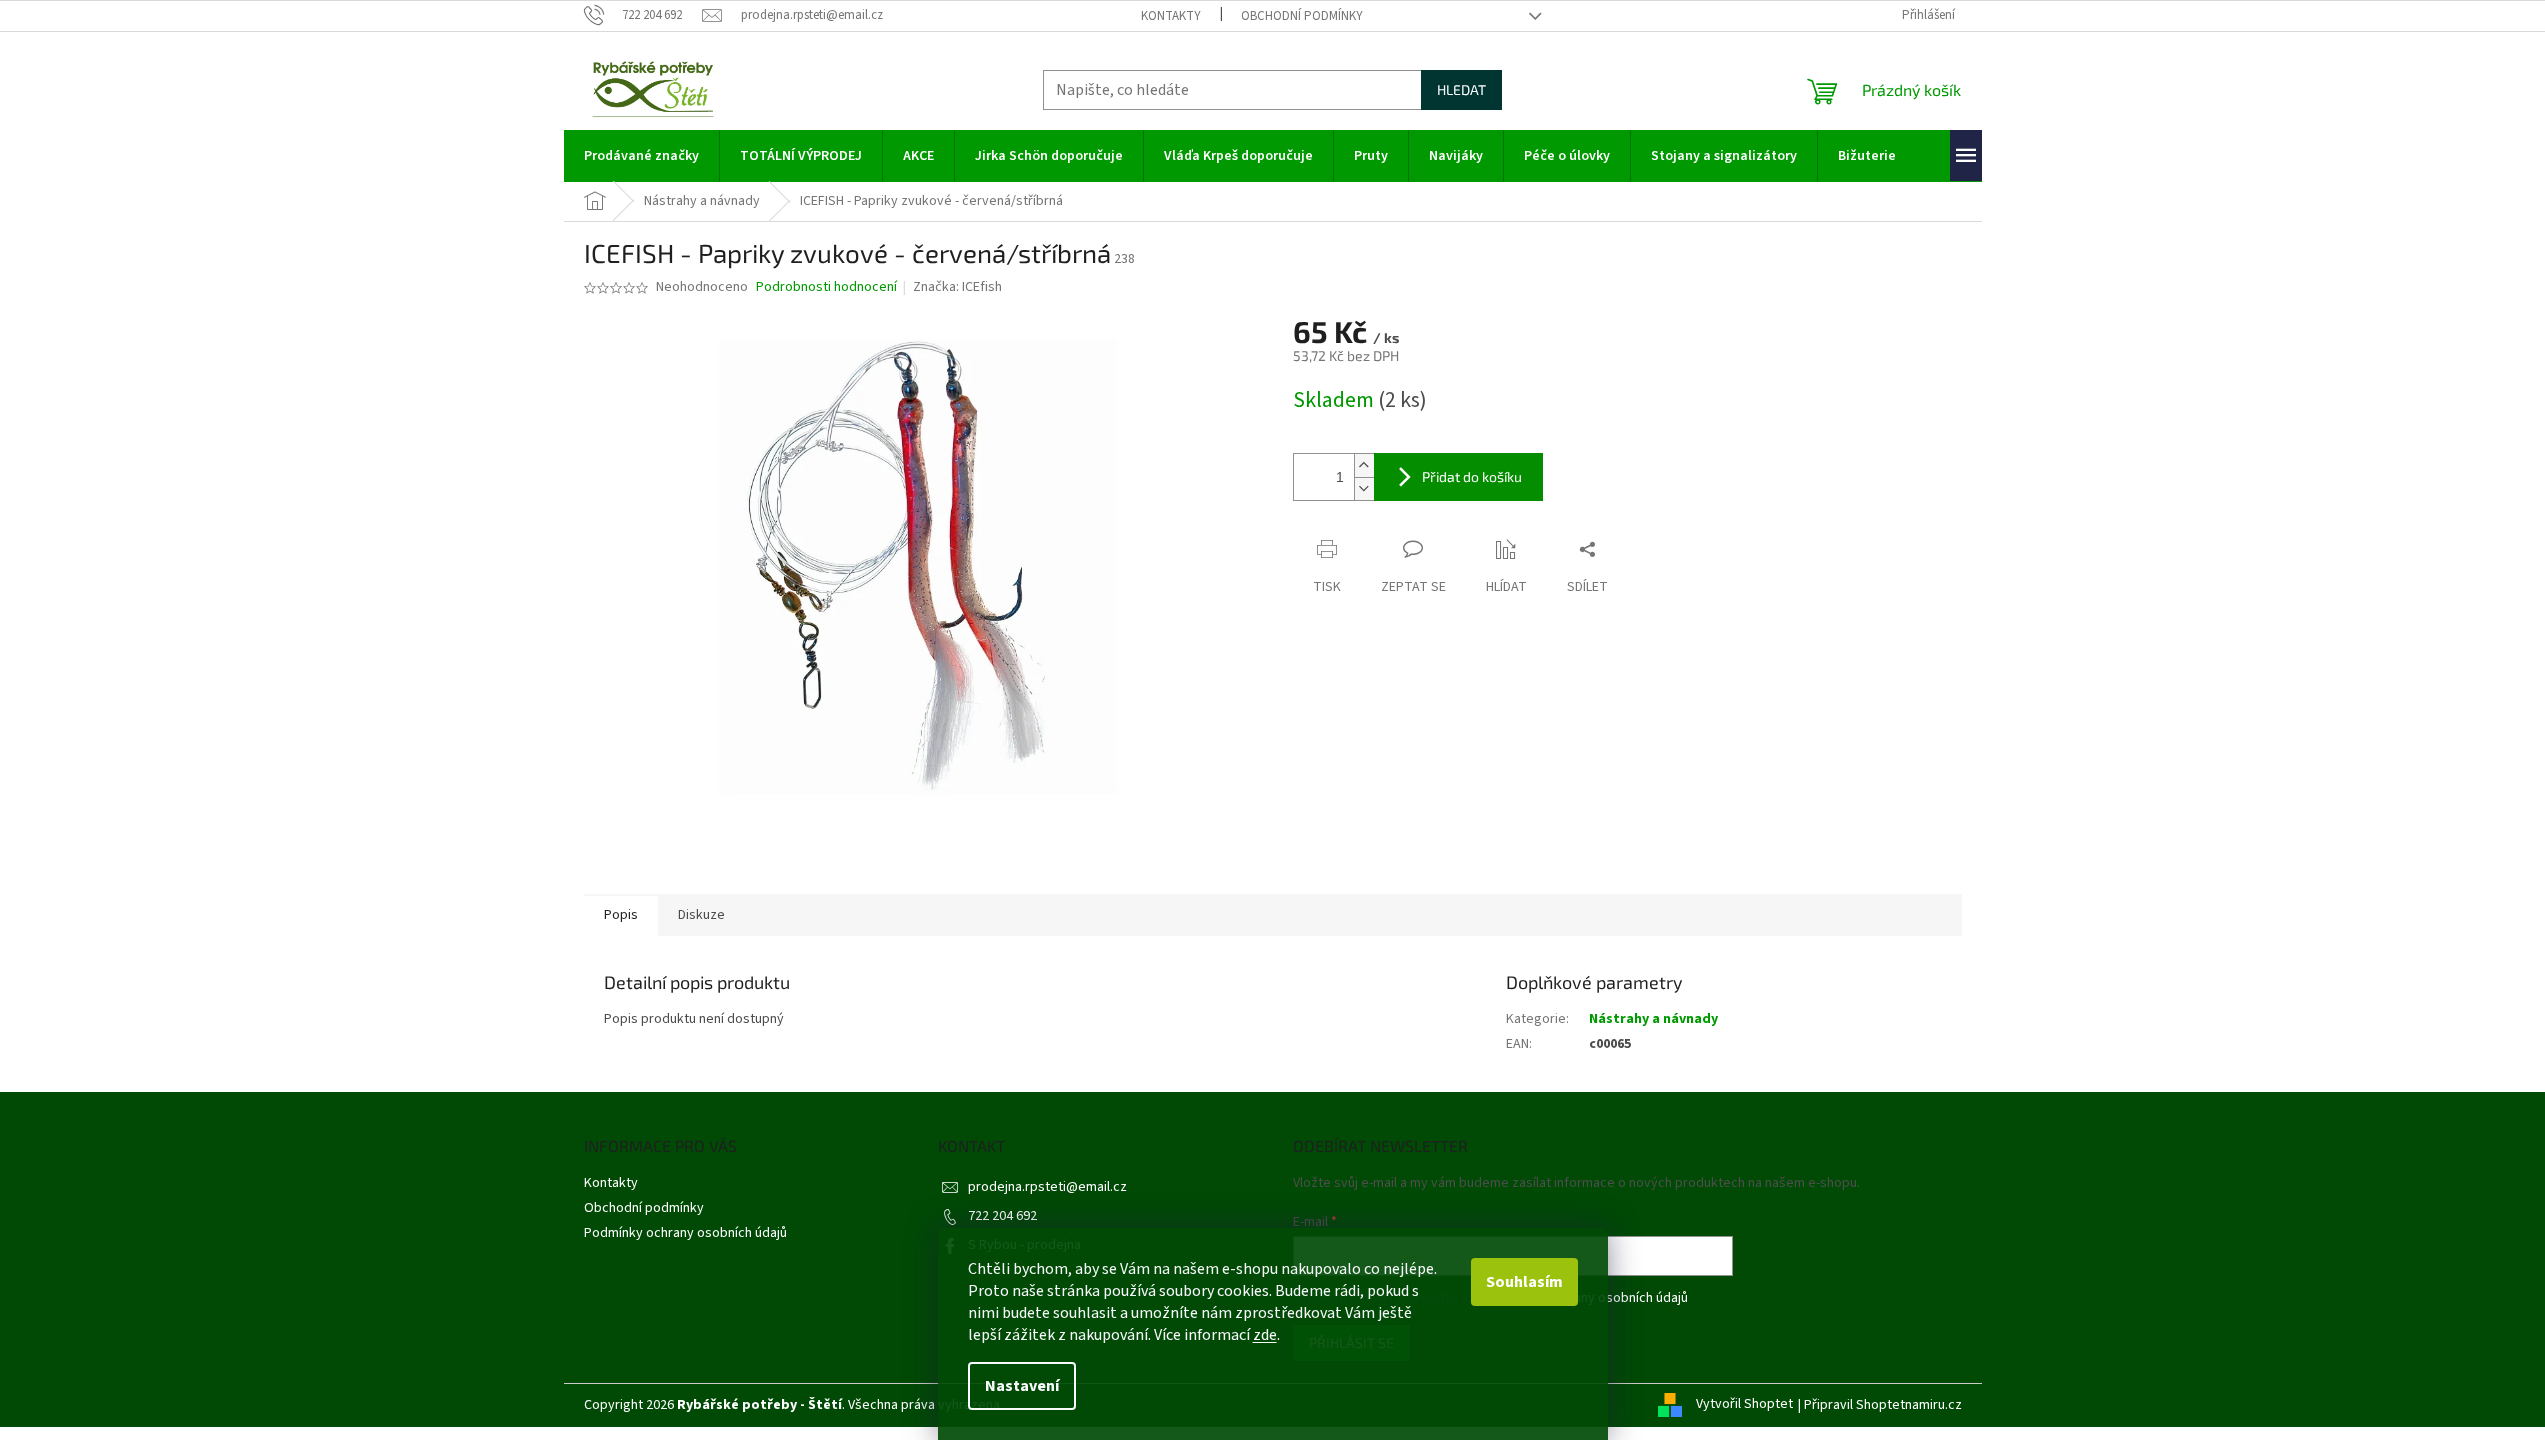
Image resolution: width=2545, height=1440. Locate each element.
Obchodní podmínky (1302, 16)
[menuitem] (641, 156)
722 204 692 (1002, 1216)
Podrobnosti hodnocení (826, 287)
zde (1265, 1335)
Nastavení (1022, 1386)
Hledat (1461, 89)
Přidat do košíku (1472, 476)
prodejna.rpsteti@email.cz (1047, 1187)
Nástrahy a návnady (1653, 1019)
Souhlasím (1524, 1282)
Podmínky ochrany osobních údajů (685, 1233)
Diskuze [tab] (701, 915)
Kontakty (1171, 16)
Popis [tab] (621, 915)
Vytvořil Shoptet (1744, 1405)
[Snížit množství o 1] (1364, 488)
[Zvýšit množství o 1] (1364, 465)
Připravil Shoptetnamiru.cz (1883, 1405)
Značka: (957, 287)
